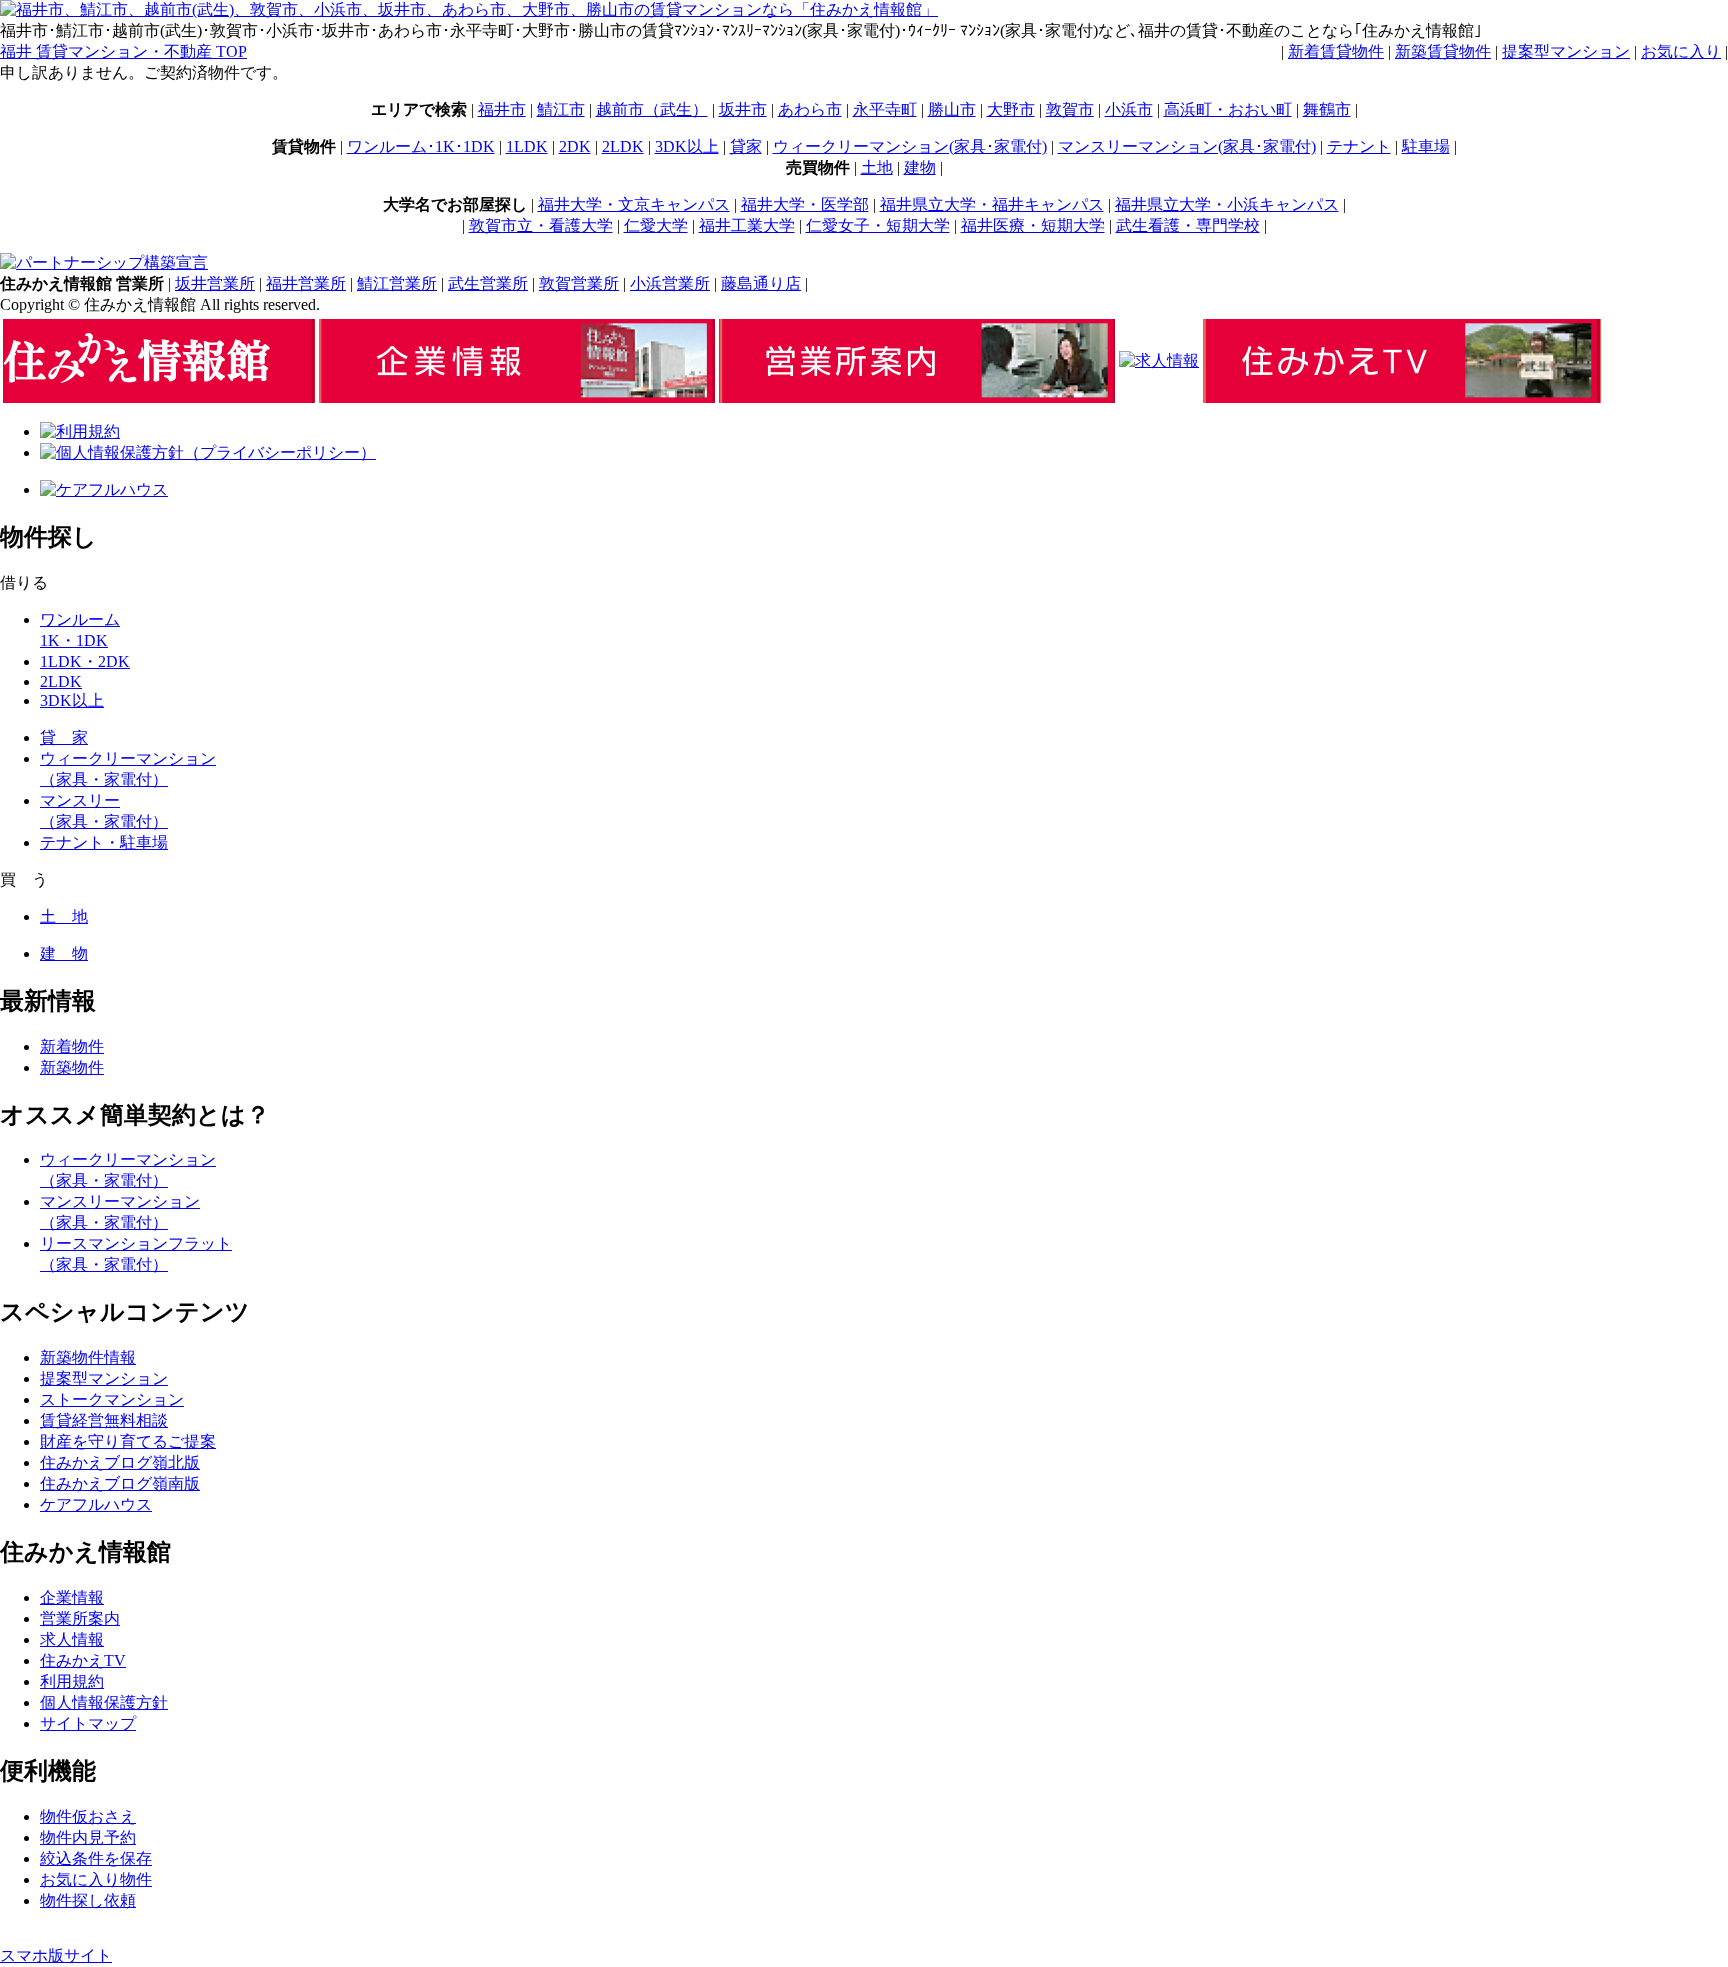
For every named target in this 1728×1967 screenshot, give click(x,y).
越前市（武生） (652, 109)
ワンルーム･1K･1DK (421, 146)
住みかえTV (83, 1660)
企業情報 (72, 1597)
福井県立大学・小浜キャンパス (1227, 204)
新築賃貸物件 (1443, 51)
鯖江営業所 (397, 283)
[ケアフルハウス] (104, 489)
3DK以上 (687, 146)
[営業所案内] (917, 397)
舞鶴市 (1327, 109)
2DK (575, 146)
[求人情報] (1159, 360)
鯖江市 (561, 109)
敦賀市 (1070, 109)
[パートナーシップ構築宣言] (104, 262)
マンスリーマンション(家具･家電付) (1187, 146)
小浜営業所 (670, 283)
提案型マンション (1566, 51)
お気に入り (1681, 51)
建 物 (64, 953)
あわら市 (810, 109)
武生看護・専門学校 (1188, 225)
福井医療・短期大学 (1033, 225)
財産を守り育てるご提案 (128, 1441)
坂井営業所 (215, 283)
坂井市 (743, 109)
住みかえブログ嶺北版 (120, 1462)
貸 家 (64, 737)
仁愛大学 (656, 225)
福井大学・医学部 (805, 204)
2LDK (623, 146)
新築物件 (72, 1067)
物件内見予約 (88, 1837)
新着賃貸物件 (1336, 51)
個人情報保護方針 (104, 1702)
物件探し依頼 (88, 1900)
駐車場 (1426, 146)
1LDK (527, 146)
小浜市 (1129, 109)
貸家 (746, 146)
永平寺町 (885, 109)
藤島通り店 (761, 283)
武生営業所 (488, 283)
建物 (920, 167)
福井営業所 (306, 283)
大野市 (1011, 109)
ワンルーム (80, 619)
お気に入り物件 (96, 1879)
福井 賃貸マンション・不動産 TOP (123, 51)
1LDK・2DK (85, 661)
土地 (877, 167)
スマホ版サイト (56, 1955)
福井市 (502, 109)
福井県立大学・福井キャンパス (992, 204)
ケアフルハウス (96, 1504)
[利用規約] (80, 431)
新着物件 (72, 1046)
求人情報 (72, 1639)
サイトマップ (88, 1723)
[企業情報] (517, 397)
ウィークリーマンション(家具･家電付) (910, 146)
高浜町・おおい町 (1228, 109)
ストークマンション (112, 1399)
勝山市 (952, 109)
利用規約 (72, 1681)
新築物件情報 (88, 1357)
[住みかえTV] (1402, 397)
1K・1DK (74, 640)
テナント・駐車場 (104, 842)
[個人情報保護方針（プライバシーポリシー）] (208, 452)
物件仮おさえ (88, 1816)
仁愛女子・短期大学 (878, 225)
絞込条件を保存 (96, 1858)
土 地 (64, 916)
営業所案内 (80, 1618)
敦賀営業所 (579, 283)
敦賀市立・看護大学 (541, 225)
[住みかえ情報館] (159, 397)
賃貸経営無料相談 (104, 1420)
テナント (1359, 146)
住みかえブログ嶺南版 (120, 1483)
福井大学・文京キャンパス (634, 204)
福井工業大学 (747, 225)
